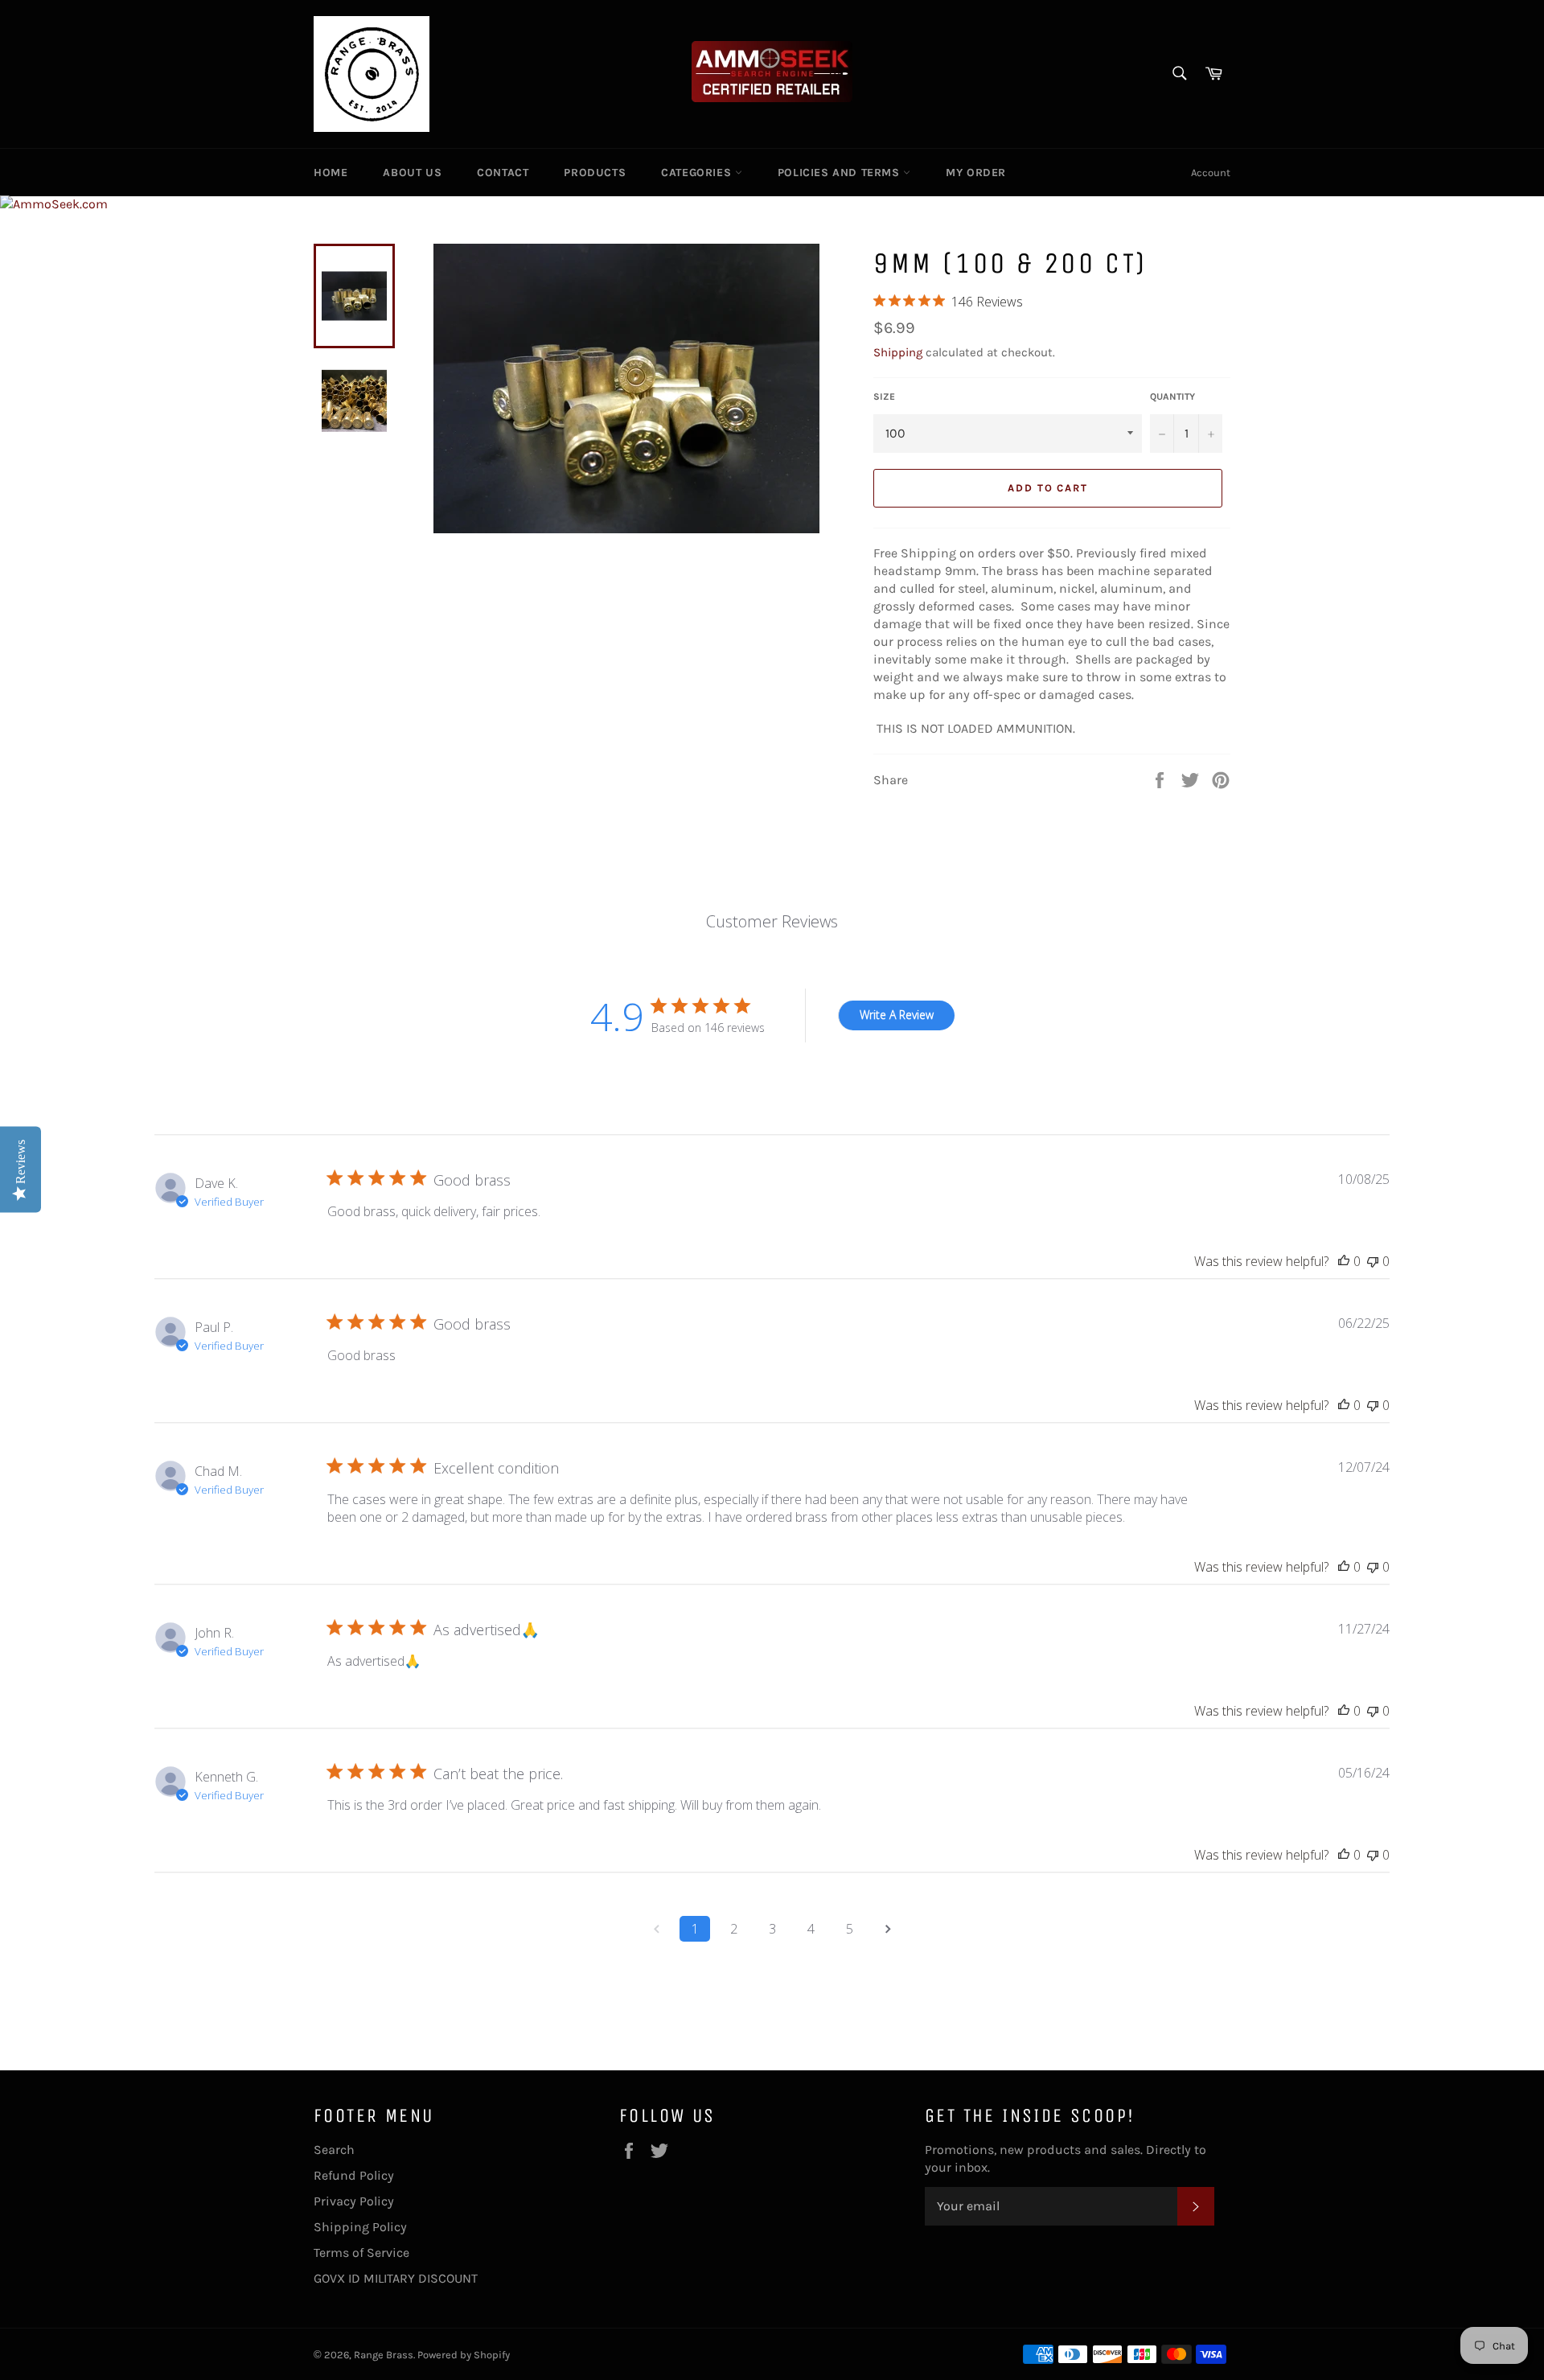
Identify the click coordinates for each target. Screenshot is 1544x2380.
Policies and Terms (840, 173)
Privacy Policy (354, 2201)
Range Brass (384, 2355)
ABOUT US (412, 173)
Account (1211, 173)
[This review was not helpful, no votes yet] (1373, 1261)
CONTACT (503, 173)
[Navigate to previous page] (656, 1929)
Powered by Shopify (464, 2355)
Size (884, 397)
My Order (976, 173)
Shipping (898, 352)
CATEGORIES (698, 173)
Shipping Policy (360, 2227)
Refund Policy (354, 2175)
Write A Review (897, 1015)
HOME (331, 173)
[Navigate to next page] (888, 1929)
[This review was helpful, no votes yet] (1344, 1261)
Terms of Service (361, 2253)
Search (334, 2150)
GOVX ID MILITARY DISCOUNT (396, 2278)
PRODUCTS (595, 173)
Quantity (1172, 397)
